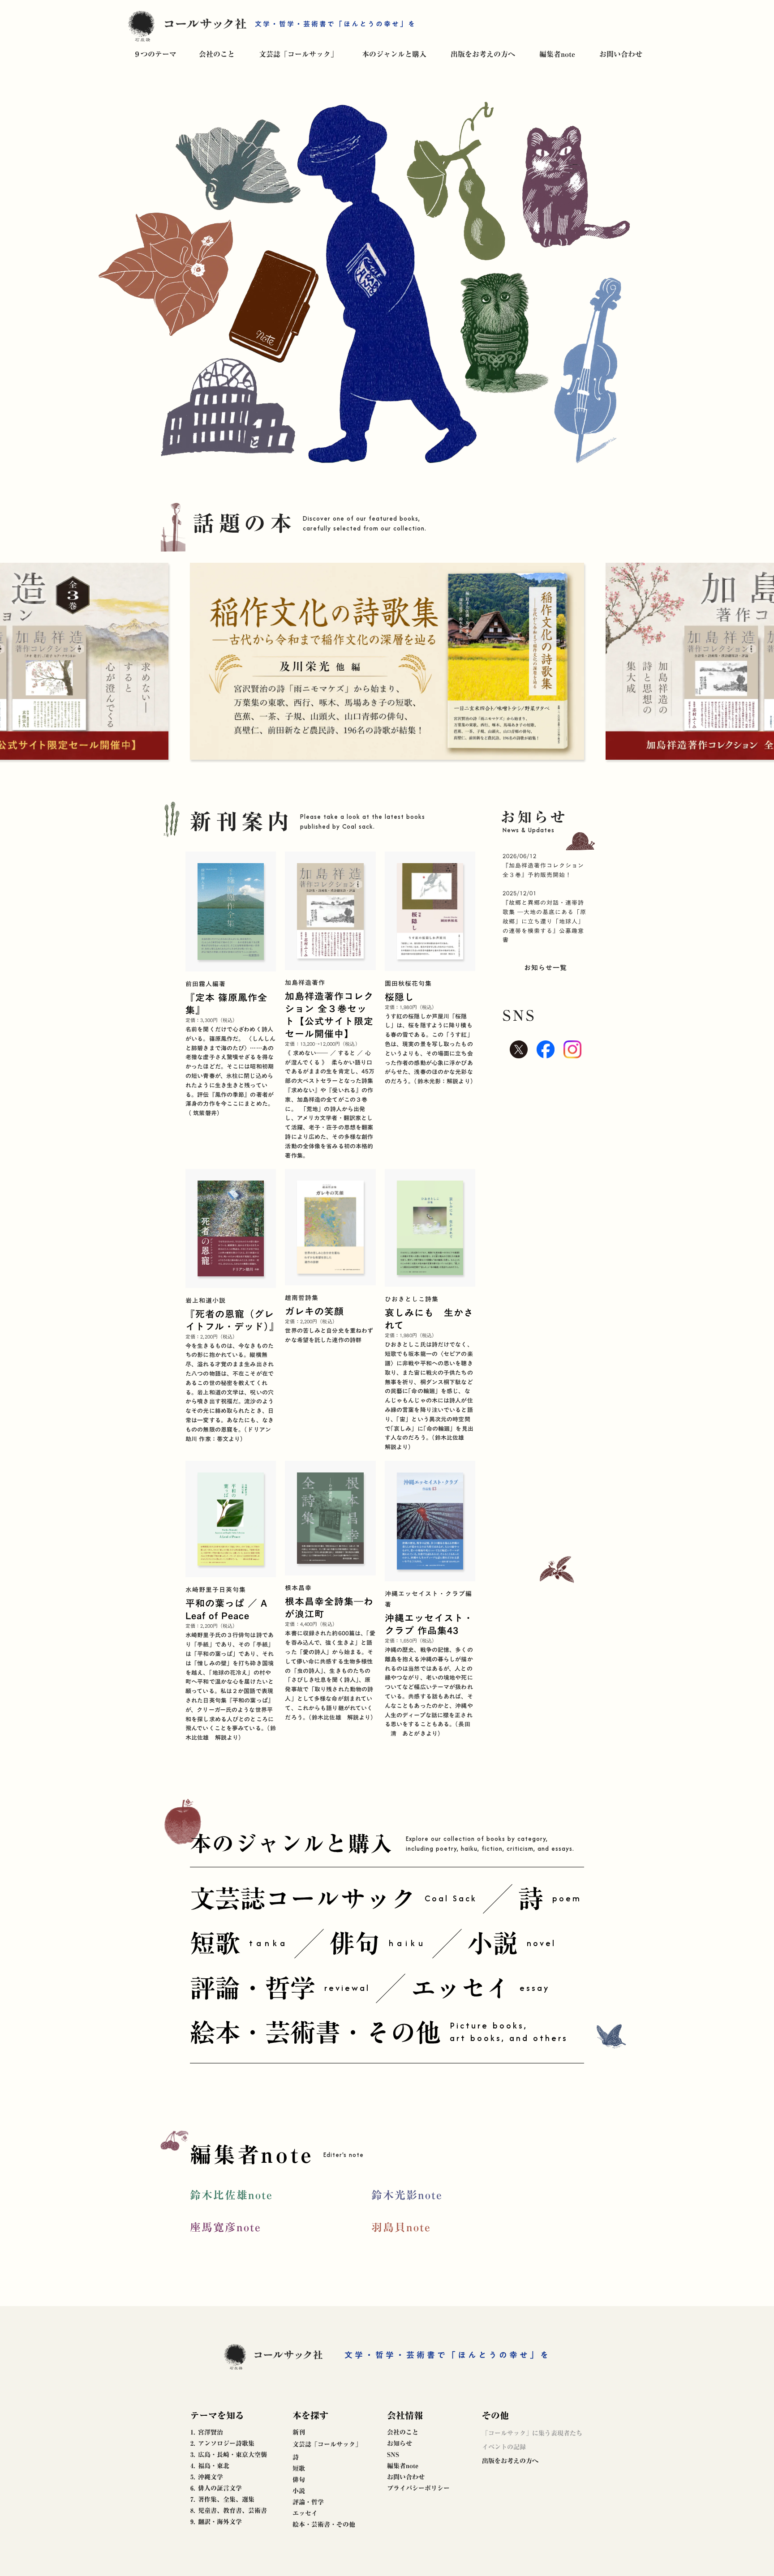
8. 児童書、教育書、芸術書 (229, 2511)
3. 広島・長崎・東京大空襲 (229, 2455)
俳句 (299, 2480)
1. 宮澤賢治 (207, 2432)
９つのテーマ (155, 54)
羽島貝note (401, 2227)
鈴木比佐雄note (231, 2195)
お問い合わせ (621, 54)
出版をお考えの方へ (483, 54)
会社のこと (217, 54)
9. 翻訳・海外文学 (216, 2522)
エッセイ (305, 2513)
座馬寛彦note (226, 2227)
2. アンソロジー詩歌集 (222, 2443)
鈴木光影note (407, 2195)
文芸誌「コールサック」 (298, 54)
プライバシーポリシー (418, 2488)
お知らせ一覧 (546, 967)
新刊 (299, 2432)
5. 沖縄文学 (207, 2477)
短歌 (299, 2469)
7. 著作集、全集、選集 (222, 2499)
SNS (393, 2455)
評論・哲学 (308, 2502)
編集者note (557, 54)
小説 (299, 2491)
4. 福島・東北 (210, 2466)
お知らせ (400, 2443)
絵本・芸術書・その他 (324, 2525)
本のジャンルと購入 (394, 54)
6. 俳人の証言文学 (216, 2488)
